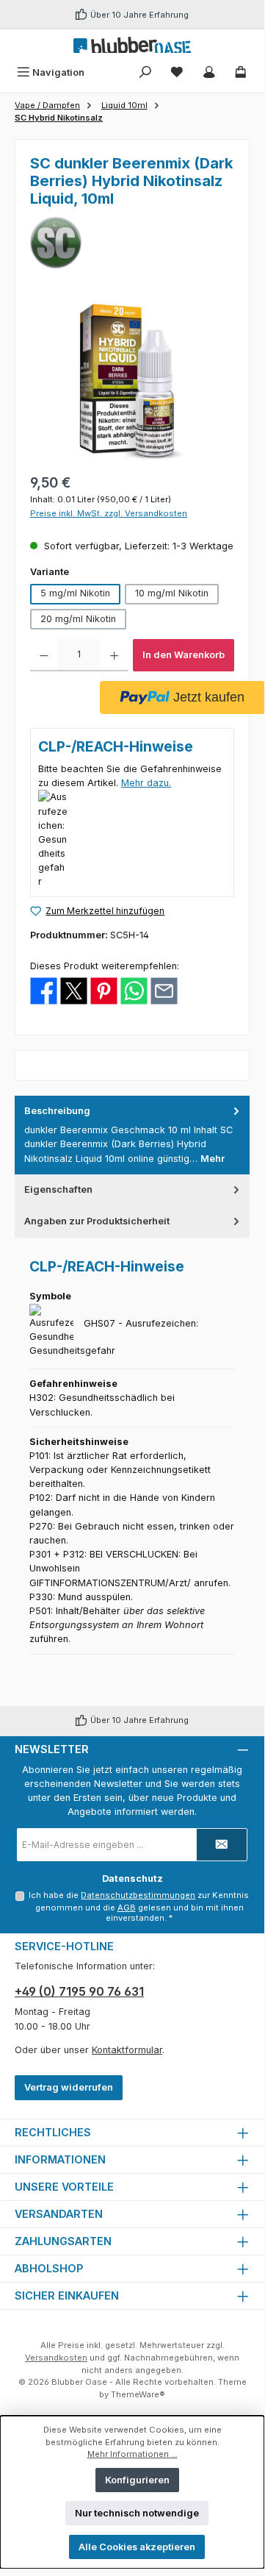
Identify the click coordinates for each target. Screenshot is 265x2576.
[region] (132, 381)
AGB (127, 1908)
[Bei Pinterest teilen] (104, 990)
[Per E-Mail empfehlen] (164, 990)
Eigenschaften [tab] (58, 1189)
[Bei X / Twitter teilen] (74, 990)
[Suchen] (145, 72)
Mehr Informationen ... (132, 2454)
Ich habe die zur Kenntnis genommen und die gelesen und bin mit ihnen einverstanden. (139, 1907)
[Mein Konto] (209, 72)
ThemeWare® (138, 2394)
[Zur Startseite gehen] (132, 45)
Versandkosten (56, 2358)
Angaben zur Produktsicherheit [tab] (97, 1221)
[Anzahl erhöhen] (114, 655)
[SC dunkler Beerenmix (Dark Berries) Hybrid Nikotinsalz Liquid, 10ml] (132, 381)
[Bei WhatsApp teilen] (134, 990)
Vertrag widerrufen (69, 2087)
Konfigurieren (137, 2480)
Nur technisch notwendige (137, 2513)
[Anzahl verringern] (44, 655)
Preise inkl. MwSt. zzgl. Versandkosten (109, 513)
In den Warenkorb (184, 655)
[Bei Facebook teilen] (44, 990)
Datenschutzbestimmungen (138, 1895)
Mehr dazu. (146, 783)
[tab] (132, 1135)
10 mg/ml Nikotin (172, 593)
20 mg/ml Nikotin (78, 619)
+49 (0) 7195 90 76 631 (79, 1991)
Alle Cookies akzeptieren (137, 2547)
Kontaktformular (127, 2050)
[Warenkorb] (241, 72)
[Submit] (222, 1845)
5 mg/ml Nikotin (75, 593)
